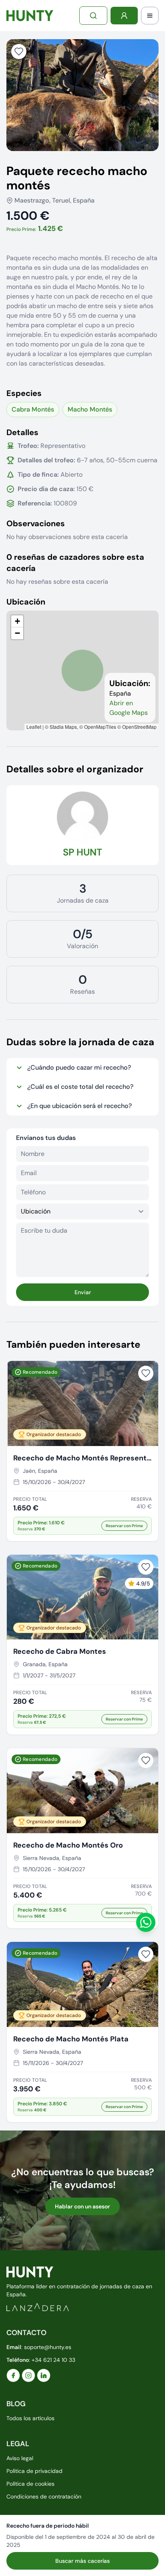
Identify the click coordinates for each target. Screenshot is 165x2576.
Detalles (22, 432)
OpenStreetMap (139, 727)
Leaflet (34, 727)
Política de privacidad (34, 2471)
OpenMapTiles (100, 727)
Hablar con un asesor (82, 2206)
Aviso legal (20, 2458)
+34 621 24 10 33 (53, 2360)
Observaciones (36, 523)
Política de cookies (30, 2484)
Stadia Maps (63, 727)
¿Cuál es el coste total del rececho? (80, 1087)
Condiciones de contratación (44, 2496)
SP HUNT (82, 852)
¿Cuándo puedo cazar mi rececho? (79, 1067)
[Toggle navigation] (150, 16)
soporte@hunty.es (48, 2347)
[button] (17, 621)
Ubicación (26, 602)
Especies (24, 393)
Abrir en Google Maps (129, 708)
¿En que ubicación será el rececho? (79, 1106)
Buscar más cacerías (82, 2561)
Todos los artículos (30, 2418)
